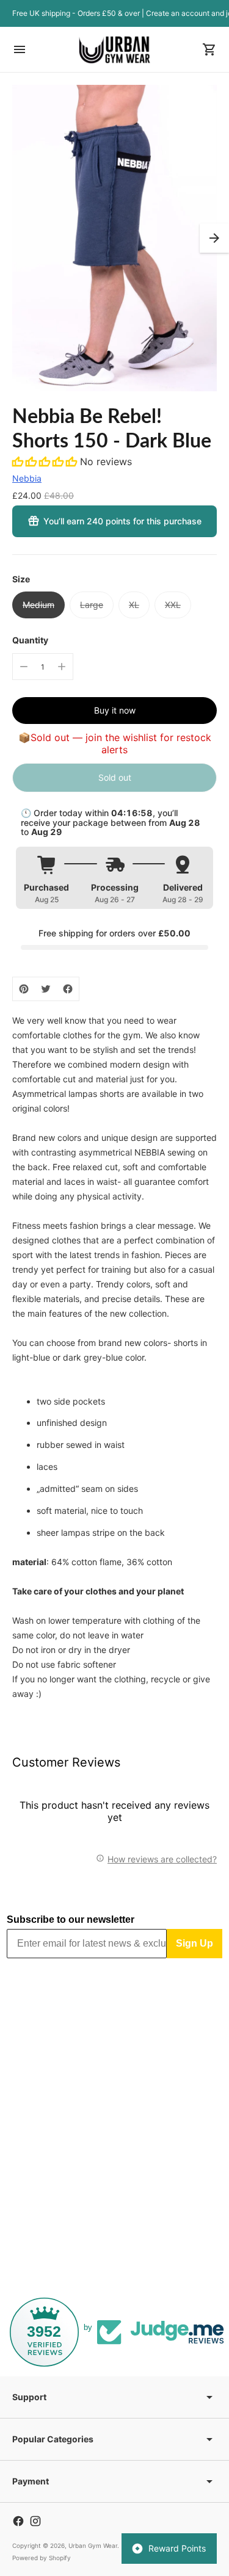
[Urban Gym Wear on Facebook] (18, 2521)
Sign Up (194, 1943)
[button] (214, 238)
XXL (173, 605)
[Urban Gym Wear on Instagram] (35, 2521)
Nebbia (27, 478)
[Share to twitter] (46, 989)
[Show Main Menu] (20, 49)
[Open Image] (114, 238)
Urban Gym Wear (93, 2545)
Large (92, 605)
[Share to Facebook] (68, 989)
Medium (38, 605)
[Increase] (62, 667)
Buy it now (115, 710)
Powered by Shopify (42, 2558)
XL (134, 605)
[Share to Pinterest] (24, 989)
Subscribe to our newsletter (71, 1919)
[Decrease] (24, 667)
